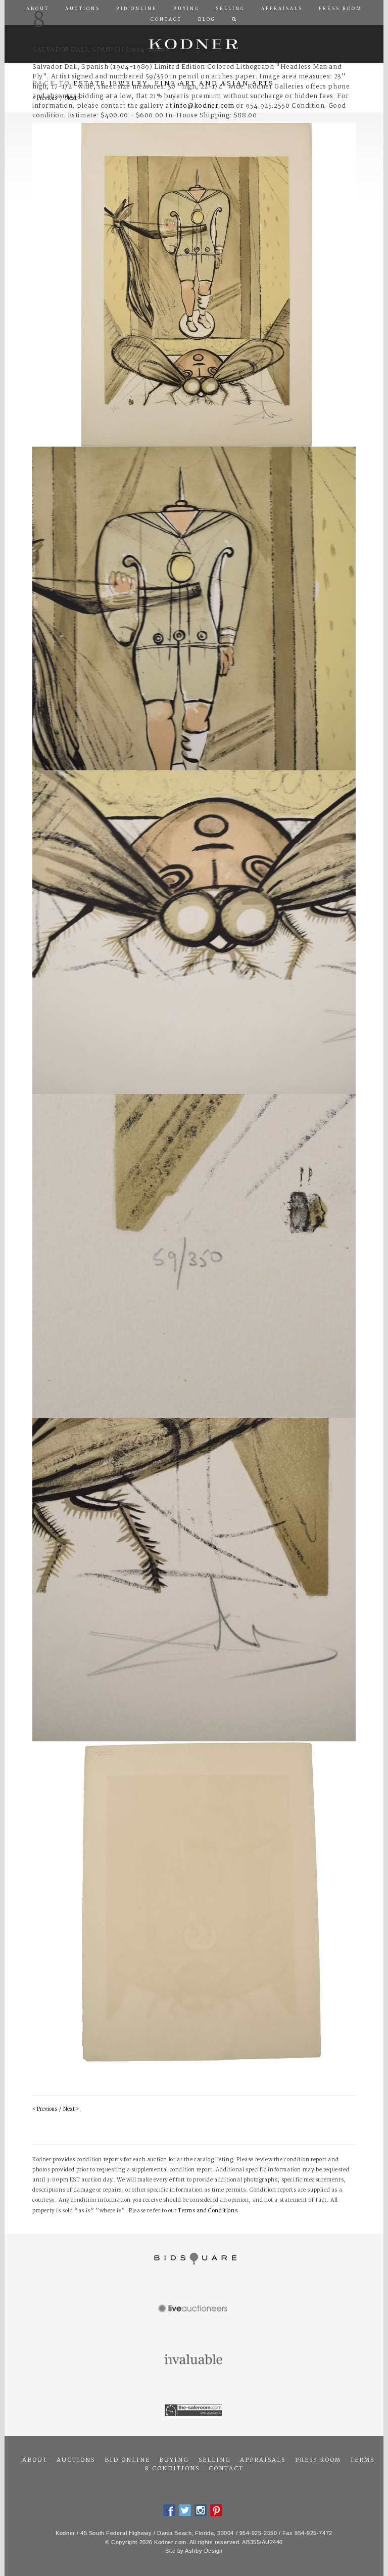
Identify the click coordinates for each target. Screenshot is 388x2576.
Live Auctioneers (194, 2309)
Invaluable (194, 2360)
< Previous (45, 2109)
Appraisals (263, 2460)
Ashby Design (204, 2551)
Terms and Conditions (208, 2211)
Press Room (318, 2460)
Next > (71, 2109)
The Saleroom (194, 2411)
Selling (215, 2460)
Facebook (169, 2510)
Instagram (201, 2510)
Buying (174, 2460)
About (35, 2460)
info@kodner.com (204, 106)
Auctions (76, 2460)
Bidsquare (194, 2259)
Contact (226, 2469)
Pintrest (216, 2510)
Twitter (185, 2510)
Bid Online (127, 2460)
